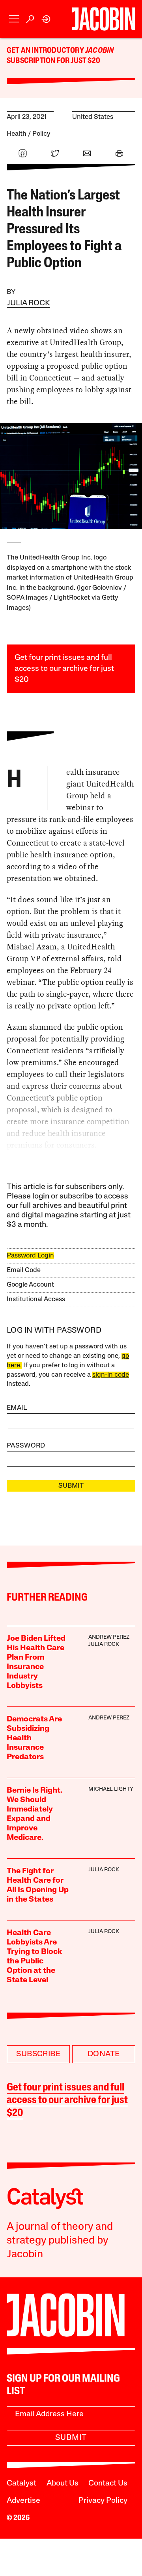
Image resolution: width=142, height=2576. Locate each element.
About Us (63, 2484)
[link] (46, 19)
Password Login (30, 1256)
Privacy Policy (103, 2501)
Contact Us (108, 2484)
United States (93, 117)
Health (17, 134)
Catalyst (21, 2484)
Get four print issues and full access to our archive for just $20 (64, 669)
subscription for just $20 (53, 61)
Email (17, 1408)
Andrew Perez (109, 1637)
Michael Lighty (111, 1789)
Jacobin (99, 51)
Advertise (23, 2501)
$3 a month (26, 1225)
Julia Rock (28, 303)
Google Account (30, 1285)
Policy (41, 134)
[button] (14, 19)
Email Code (24, 1270)
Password (26, 1446)
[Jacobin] (104, 19)
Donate (104, 2054)
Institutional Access (36, 1299)
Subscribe (38, 2054)
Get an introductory (46, 51)
